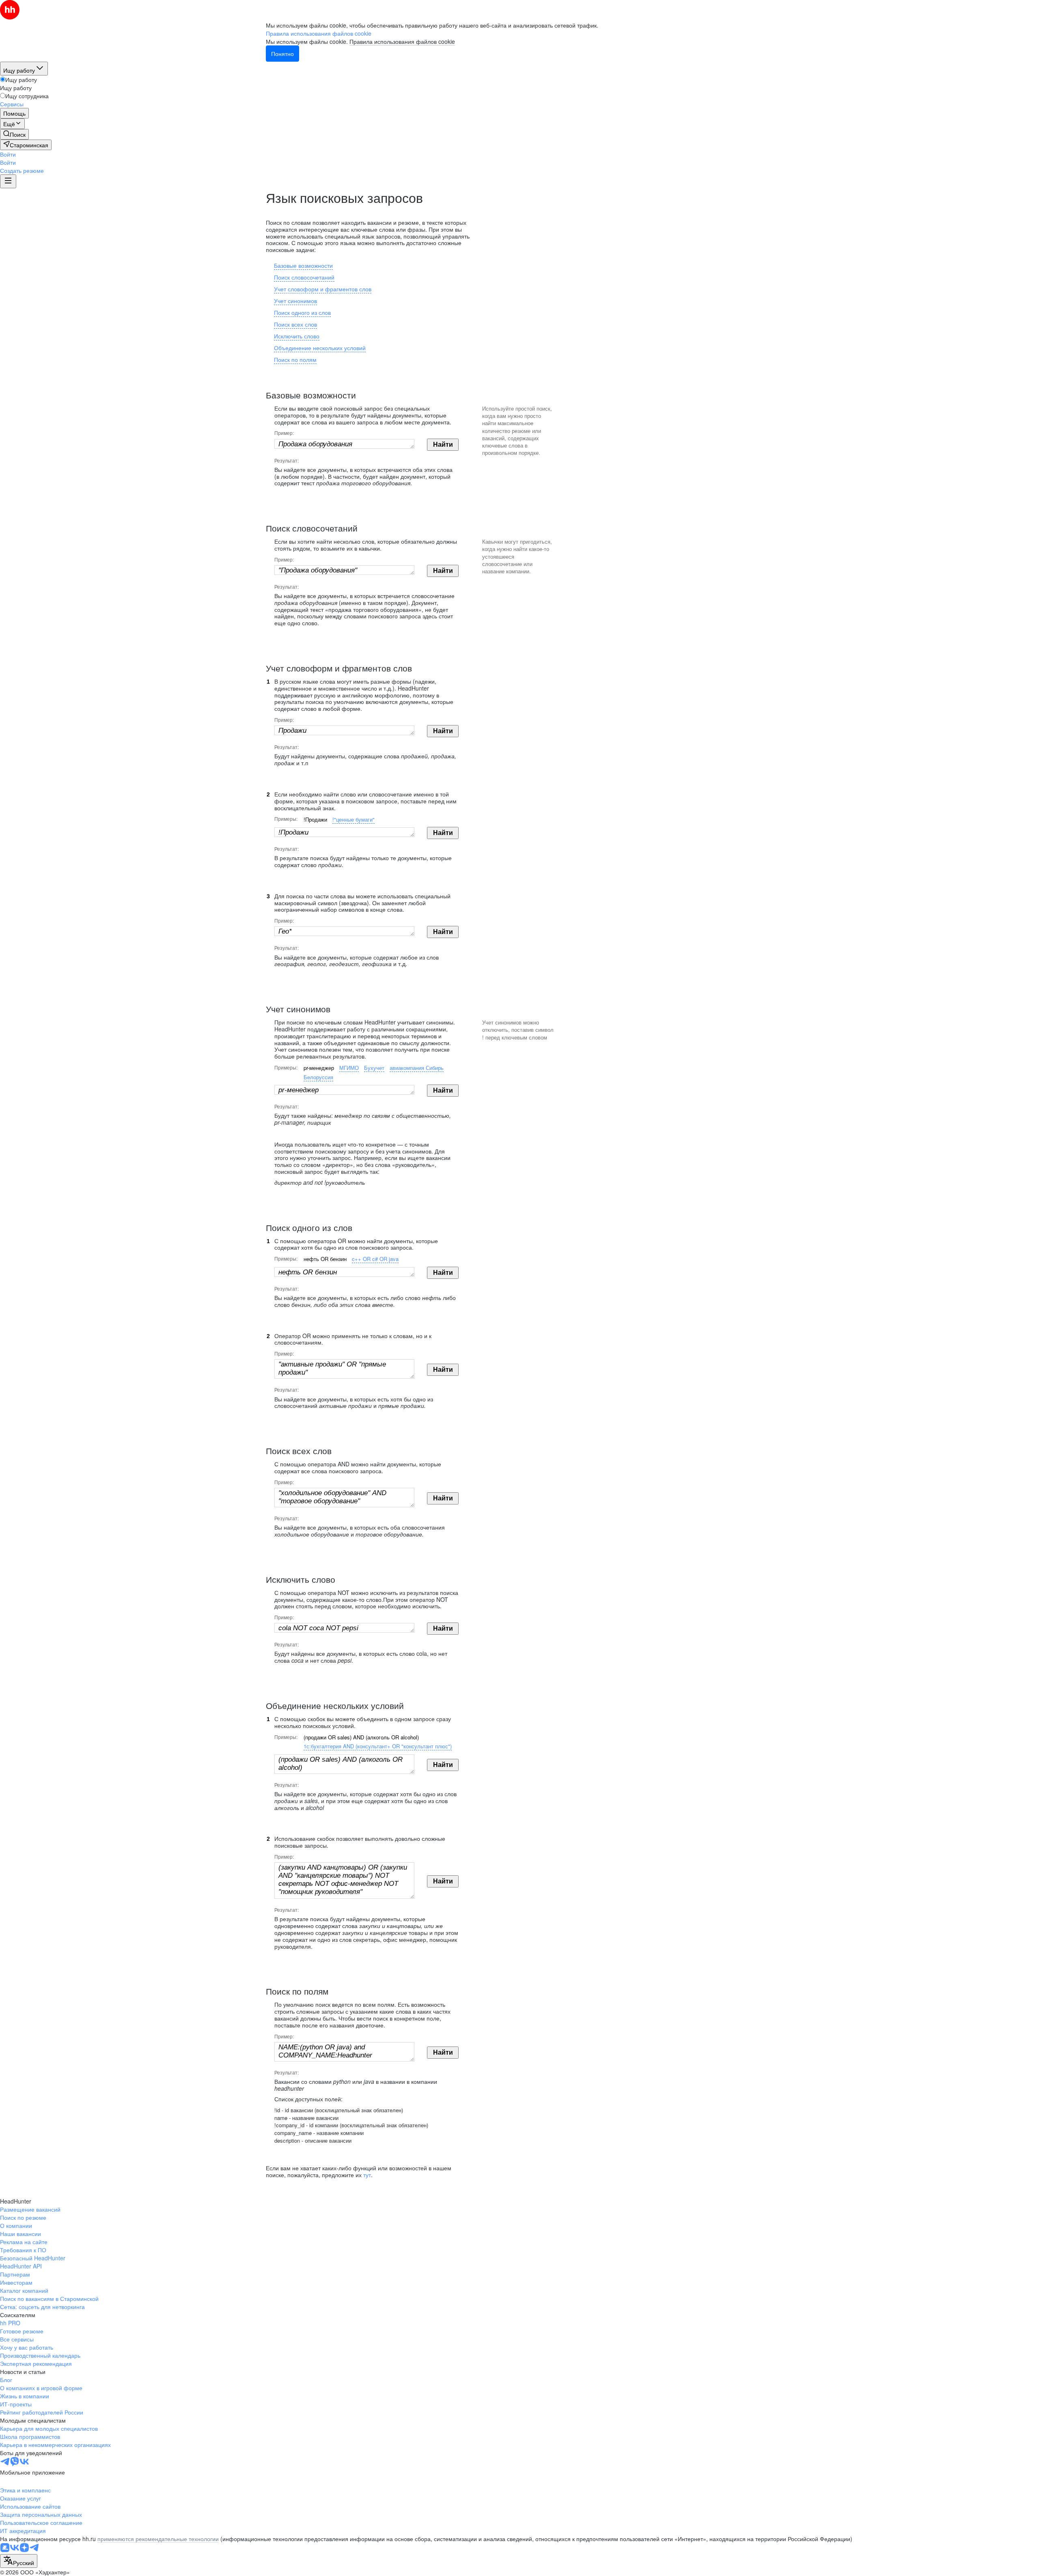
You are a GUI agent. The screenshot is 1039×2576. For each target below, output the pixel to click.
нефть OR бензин (325, 1259)
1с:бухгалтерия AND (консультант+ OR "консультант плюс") (378, 1746)
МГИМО (349, 1068)
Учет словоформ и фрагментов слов (323, 289)
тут (367, 2175)
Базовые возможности (303, 265)
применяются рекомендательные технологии (158, 2539)
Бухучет (374, 1068)
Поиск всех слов (295, 324)
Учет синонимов (295, 301)
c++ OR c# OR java (375, 1259)
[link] (14, 134)
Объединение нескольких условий (320, 348)
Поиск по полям (295, 359)
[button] (8, 154)
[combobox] (19, 2561)
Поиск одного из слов (302, 312)
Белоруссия (318, 1077)
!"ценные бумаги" (354, 819)
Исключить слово (297, 336)
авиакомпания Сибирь (417, 1068)
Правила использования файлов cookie (402, 41)
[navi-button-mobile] (8, 181)
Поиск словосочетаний (304, 277)
